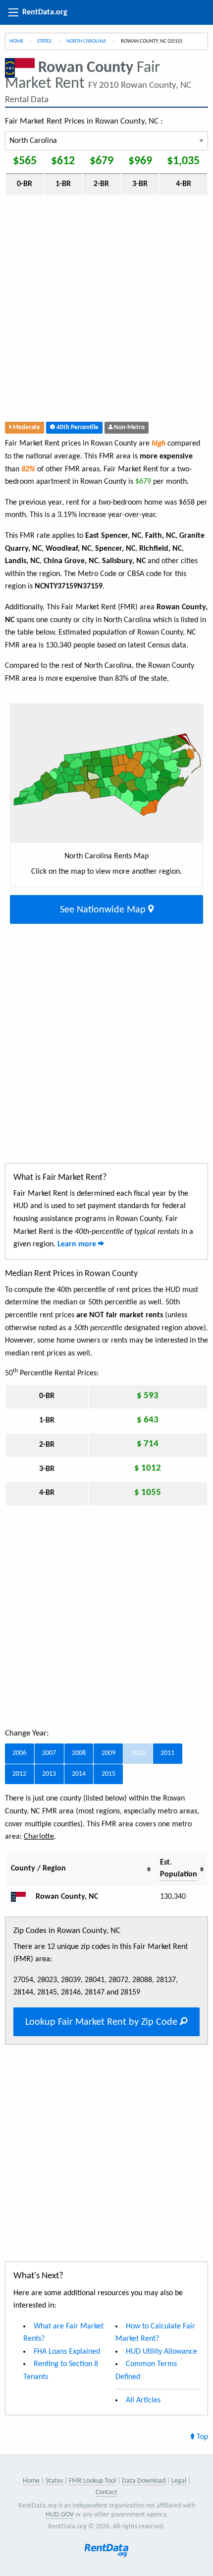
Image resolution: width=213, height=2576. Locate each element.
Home (16, 41)
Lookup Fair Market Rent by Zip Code (103, 2022)
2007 (49, 1753)
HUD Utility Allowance (161, 2352)
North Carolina (87, 41)
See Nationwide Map (104, 910)
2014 (79, 1774)
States (45, 41)
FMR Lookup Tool (92, 2481)
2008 (79, 1753)
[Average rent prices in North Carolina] (22, 1897)
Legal (179, 2481)
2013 (49, 1774)
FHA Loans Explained (67, 2352)
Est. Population (179, 1868)
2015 (108, 1774)
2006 (19, 1753)
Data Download (144, 2481)
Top (201, 2437)
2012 (19, 1774)
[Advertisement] (106, 311)
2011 (167, 1753)
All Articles (143, 2400)
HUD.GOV (60, 2515)
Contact (106, 2492)
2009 (108, 1753)
